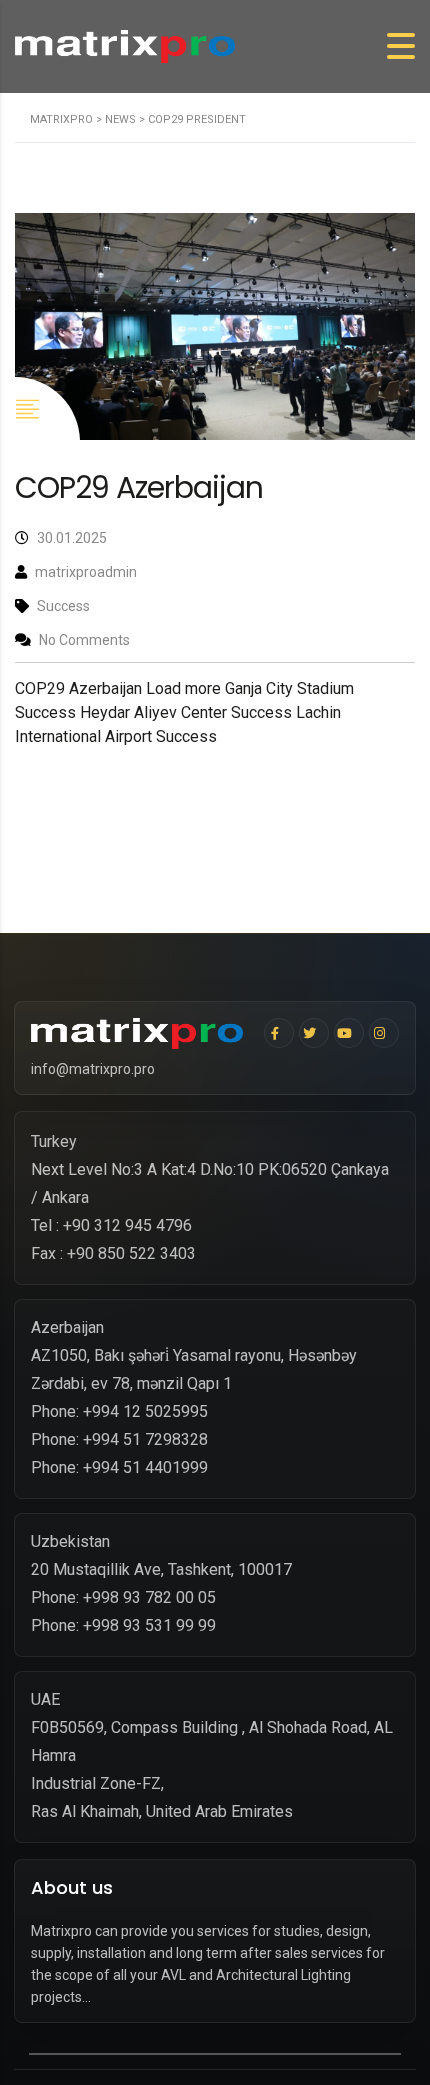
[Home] (125, 45)
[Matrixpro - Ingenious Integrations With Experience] (142, 1034)
